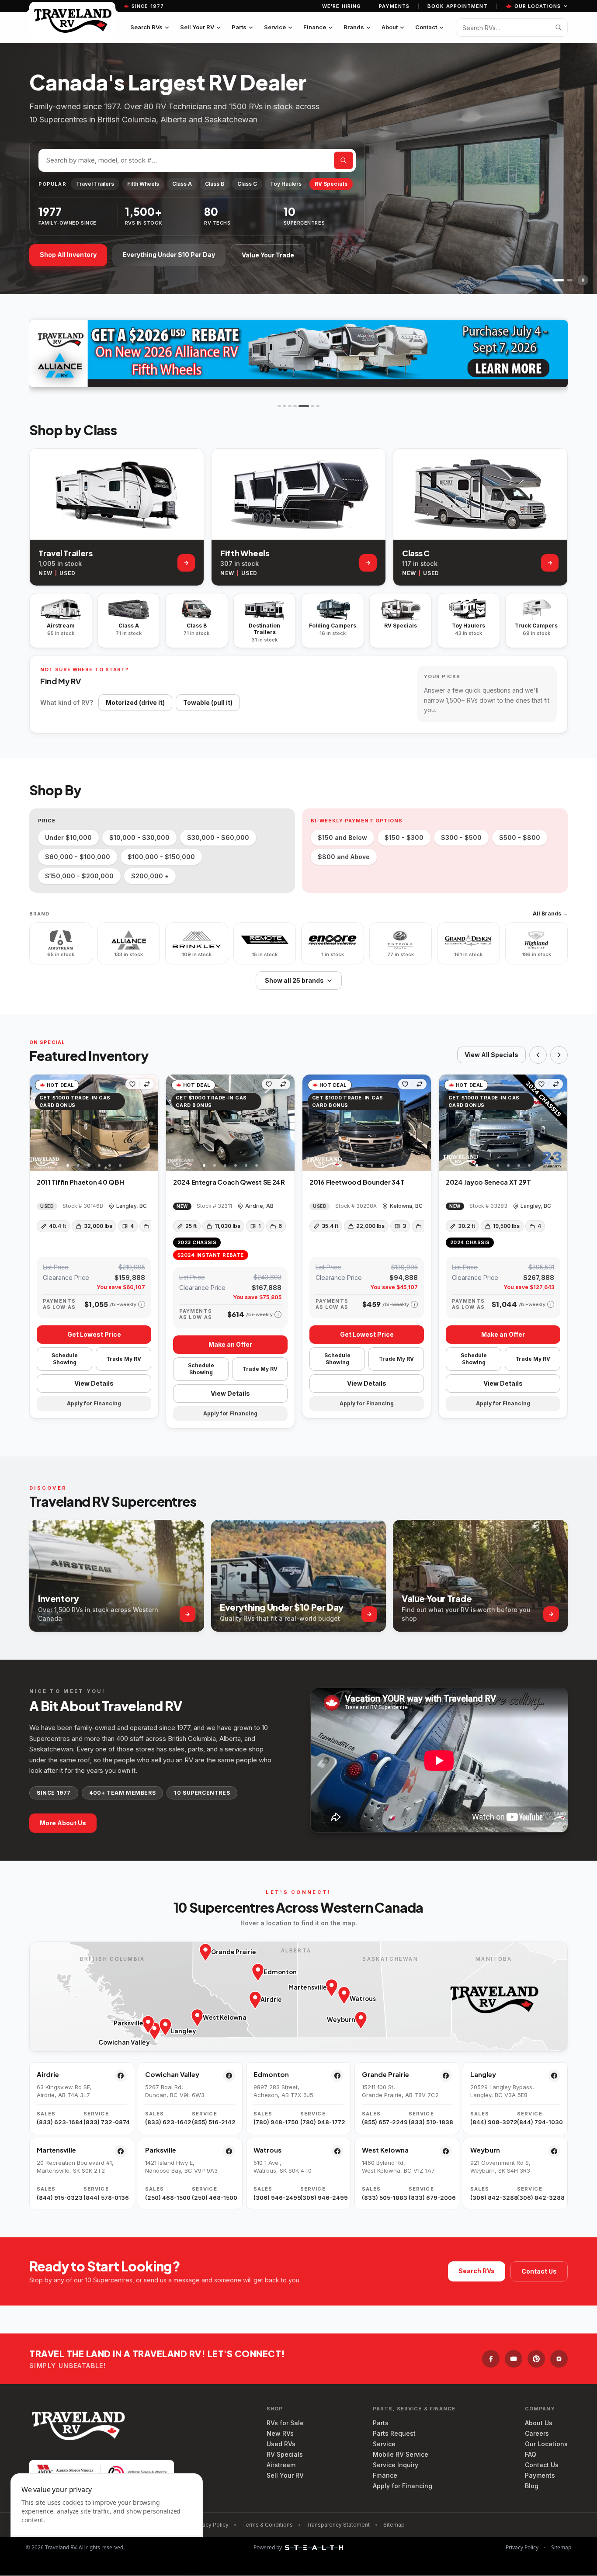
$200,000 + (150, 876)
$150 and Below (342, 837)
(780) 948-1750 (275, 2122)
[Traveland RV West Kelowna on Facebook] (446, 2151)
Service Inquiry (396, 2465)
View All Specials (491, 1055)
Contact (426, 27)
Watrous (267, 2150)
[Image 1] (68, 1165)
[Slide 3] (559, 280)
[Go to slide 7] (318, 406)
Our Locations (538, 6)
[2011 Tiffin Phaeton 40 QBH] (94, 1123)
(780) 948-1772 (322, 2122)
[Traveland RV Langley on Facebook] (554, 2076)
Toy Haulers (286, 184)
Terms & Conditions (267, 2525)
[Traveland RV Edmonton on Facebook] (337, 2076)
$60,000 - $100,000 (78, 857)
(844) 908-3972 (492, 2122)
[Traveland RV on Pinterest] (536, 2359)
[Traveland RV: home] (72, 20)
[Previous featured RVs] (538, 1055)
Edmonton (271, 2074)
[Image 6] (120, 1165)
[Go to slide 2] (285, 406)
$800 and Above (344, 857)
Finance (315, 27)
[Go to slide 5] (300, 406)
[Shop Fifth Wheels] (368, 563)
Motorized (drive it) (135, 702)
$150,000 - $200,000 (79, 876)
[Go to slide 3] (290, 406)
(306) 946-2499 (275, 2198)
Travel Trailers (95, 184)
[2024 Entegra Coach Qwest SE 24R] (230, 1123)
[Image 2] (78, 1165)
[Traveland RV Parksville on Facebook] (229, 2151)
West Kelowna (385, 2150)
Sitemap (394, 2525)
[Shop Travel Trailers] (186, 563)
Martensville (56, 2150)
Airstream (281, 2465)
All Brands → (550, 914)
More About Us (63, 1823)
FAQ (531, 2454)
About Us (539, 2423)
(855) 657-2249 (384, 2122)
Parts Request (394, 2433)
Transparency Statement (338, 2525)
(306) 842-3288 (492, 2198)
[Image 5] (110, 1165)
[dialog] (107, 2519)
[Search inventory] (559, 28)
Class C (247, 184)
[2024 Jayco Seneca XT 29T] (503, 1123)
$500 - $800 (520, 837)
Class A (182, 184)
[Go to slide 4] (295, 406)
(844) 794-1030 (539, 2122)
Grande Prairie (385, 2074)
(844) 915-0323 (58, 2198)
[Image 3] (89, 1165)
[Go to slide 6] (309, 406)
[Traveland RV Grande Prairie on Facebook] (446, 2076)
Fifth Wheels (143, 184)
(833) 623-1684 (58, 2122)
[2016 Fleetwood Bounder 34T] (367, 1123)
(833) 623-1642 (167, 2122)
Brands (354, 27)
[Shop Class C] (550, 563)
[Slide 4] (570, 280)
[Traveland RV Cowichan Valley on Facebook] (229, 2076)
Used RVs (281, 2444)
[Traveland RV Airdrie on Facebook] (121, 2076)
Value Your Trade (268, 255)
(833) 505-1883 (384, 2198)
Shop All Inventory (68, 255)
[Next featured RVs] (559, 1055)
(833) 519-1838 (430, 2122)
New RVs (280, 2433)
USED (67, 573)
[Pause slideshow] (583, 280)
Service (275, 27)
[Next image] (151, 1123)
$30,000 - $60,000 (218, 837)
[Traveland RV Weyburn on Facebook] (554, 2151)
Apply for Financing (403, 2486)
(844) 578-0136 (105, 2198)
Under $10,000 (68, 837)
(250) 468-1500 (167, 2198)
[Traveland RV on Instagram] (559, 2359)
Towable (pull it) (208, 702)
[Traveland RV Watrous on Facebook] (337, 2151)
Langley (483, 2074)
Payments (394, 6)
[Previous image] (37, 1123)
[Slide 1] (538, 280)
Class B (215, 184)
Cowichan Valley (172, 2074)
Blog (532, 2486)
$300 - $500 (461, 837)
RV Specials (331, 184)
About (390, 27)
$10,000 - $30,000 (139, 837)
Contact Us (539, 2271)
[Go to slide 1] (279, 406)
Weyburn (485, 2150)
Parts (239, 27)
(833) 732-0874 (105, 2122)
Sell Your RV (197, 27)
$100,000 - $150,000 (161, 857)
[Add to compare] (147, 1084)
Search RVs (146, 27)
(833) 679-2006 (430, 2198)
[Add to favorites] (132, 1084)
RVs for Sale (285, 2423)
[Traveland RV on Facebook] (491, 2359)
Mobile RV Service (401, 2454)
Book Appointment (458, 6)
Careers (537, 2433)
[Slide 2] (547, 280)
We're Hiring (342, 6)
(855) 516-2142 (213, 2122)
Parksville (161, 2150)
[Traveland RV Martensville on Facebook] (121, 2151)
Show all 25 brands (294, 980)
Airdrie (48, 2074)
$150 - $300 (404, 837)
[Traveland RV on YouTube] (514, 2359)
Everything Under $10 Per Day (169, 255)
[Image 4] (99, 1165)
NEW (45, 573)
